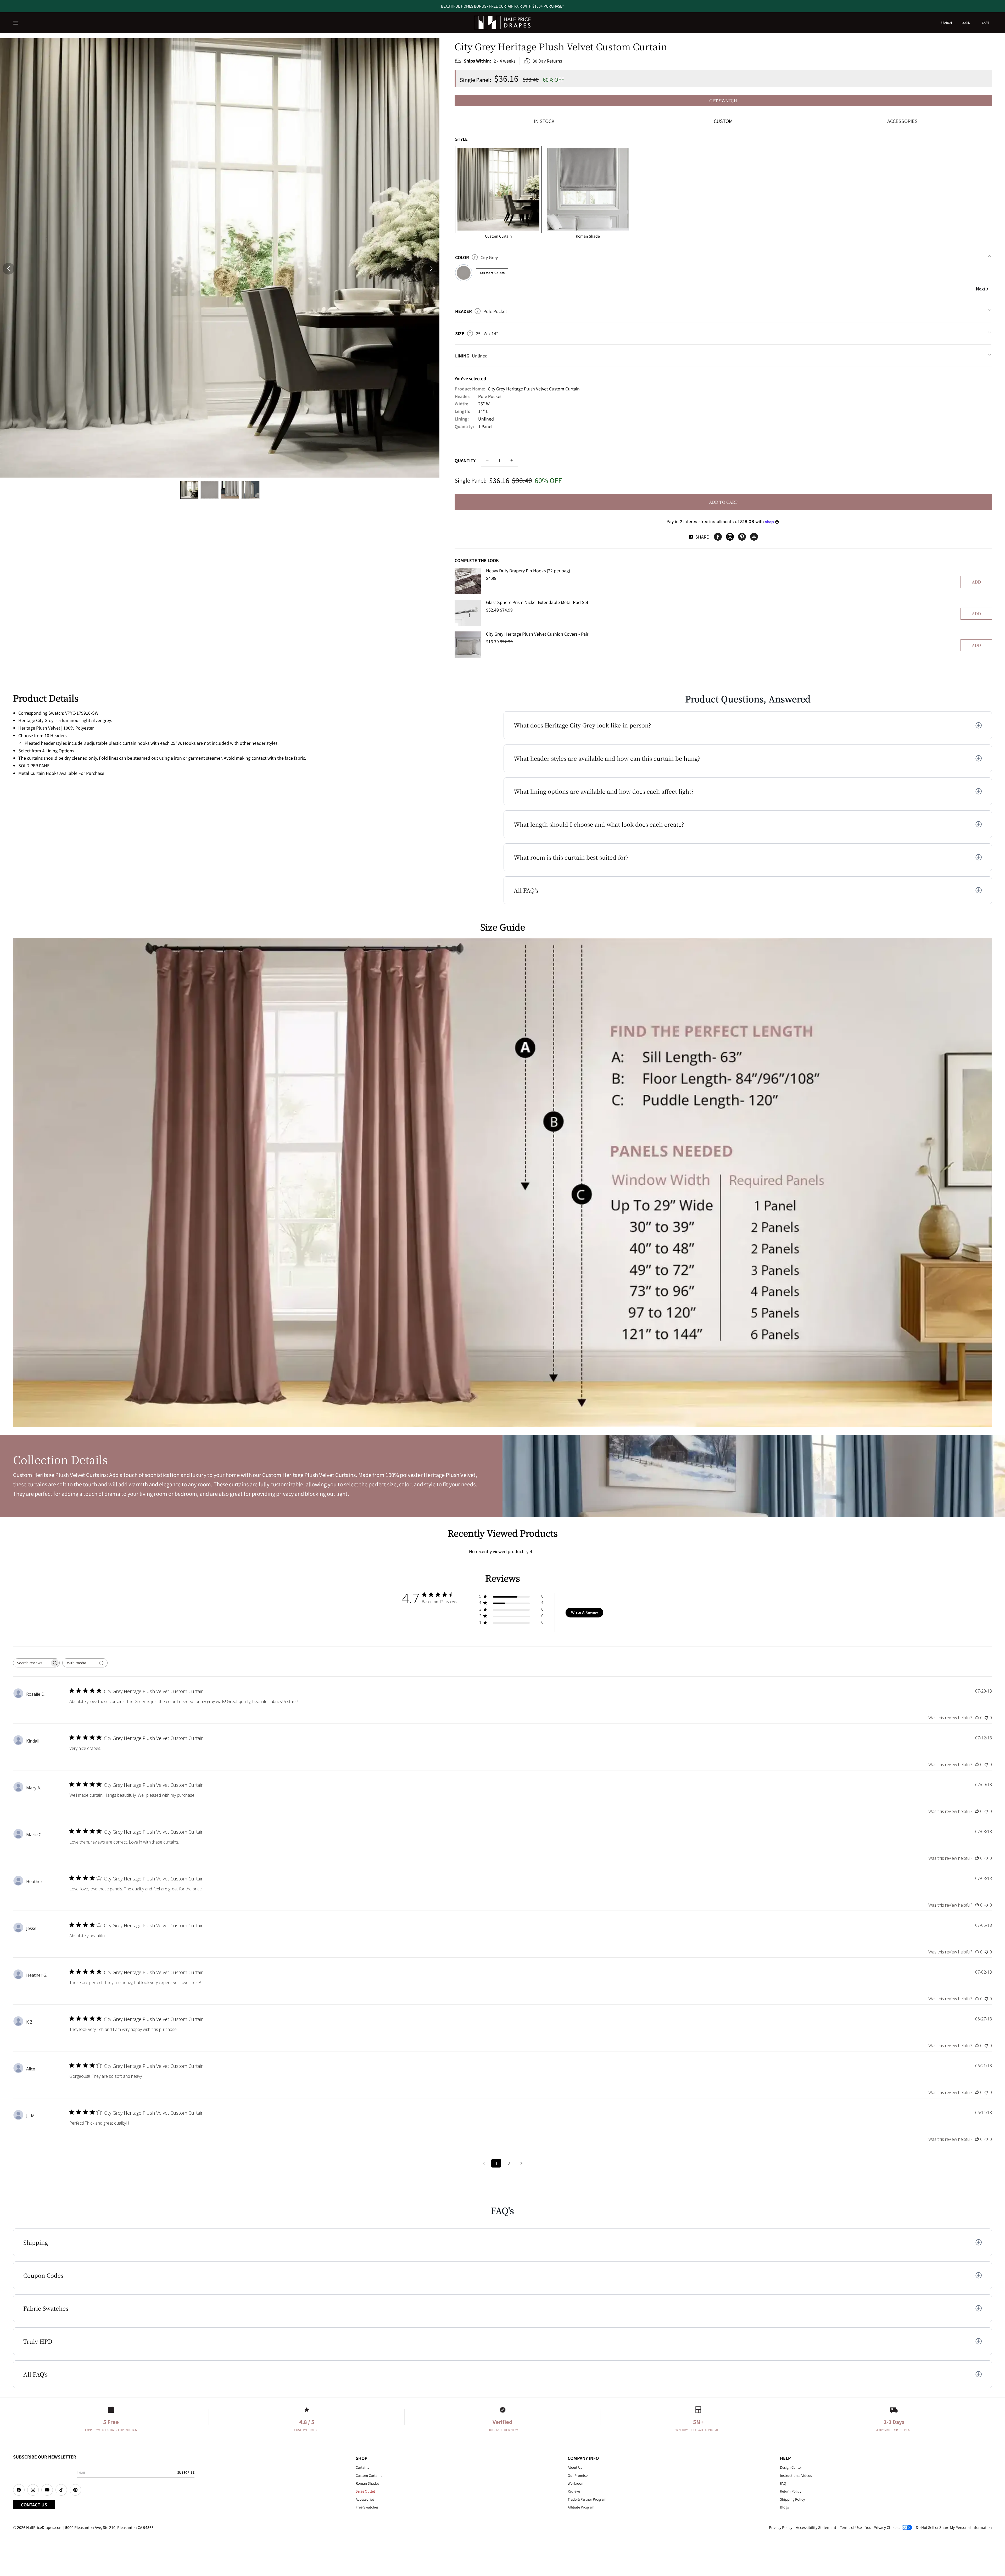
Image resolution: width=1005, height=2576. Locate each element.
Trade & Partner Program (587, 2499)
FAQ (783, 2483)
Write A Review (584, 1612)
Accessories (902, 121)
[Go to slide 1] (189, 490)
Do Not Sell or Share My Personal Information (954, 2527)
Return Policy (791, 2491)
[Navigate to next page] (521, 2163)
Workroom (576, 2483)
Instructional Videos (796, 2475)
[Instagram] (730, 537)
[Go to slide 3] (230, 490)
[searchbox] (32, 1663)
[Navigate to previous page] (484, 2163)
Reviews (574, 2491)
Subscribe (186, 2472)
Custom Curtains (369, 2475)
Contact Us (34, 2505)
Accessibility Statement (816, 2527)
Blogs (784, 2507)
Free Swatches (367, 2507)
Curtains (362, 2467)
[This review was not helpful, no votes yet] (986, 1718)
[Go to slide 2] (210, 490)
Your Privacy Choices (883, 2527)
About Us (575, 2467)
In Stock (544, 121)
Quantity (465, 460)
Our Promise (578, 2475)
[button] (16, 23)
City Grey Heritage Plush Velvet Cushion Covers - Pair (537, 634)
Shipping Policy (792, 2499)
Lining (471, 356)
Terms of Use (851, 2527)
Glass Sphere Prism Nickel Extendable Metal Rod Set (537, 602)
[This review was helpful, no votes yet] (977, 1718)
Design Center (791, 2467)
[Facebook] (718, 537)
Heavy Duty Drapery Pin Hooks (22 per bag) (528, 570)
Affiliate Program (581, 2507)
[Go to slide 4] (250, 490)
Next (981, 289)
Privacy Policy (781, 2527)
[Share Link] (754, 537)
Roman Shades (367, 2483)
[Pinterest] (742, 537)
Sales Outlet (365, 2491)
